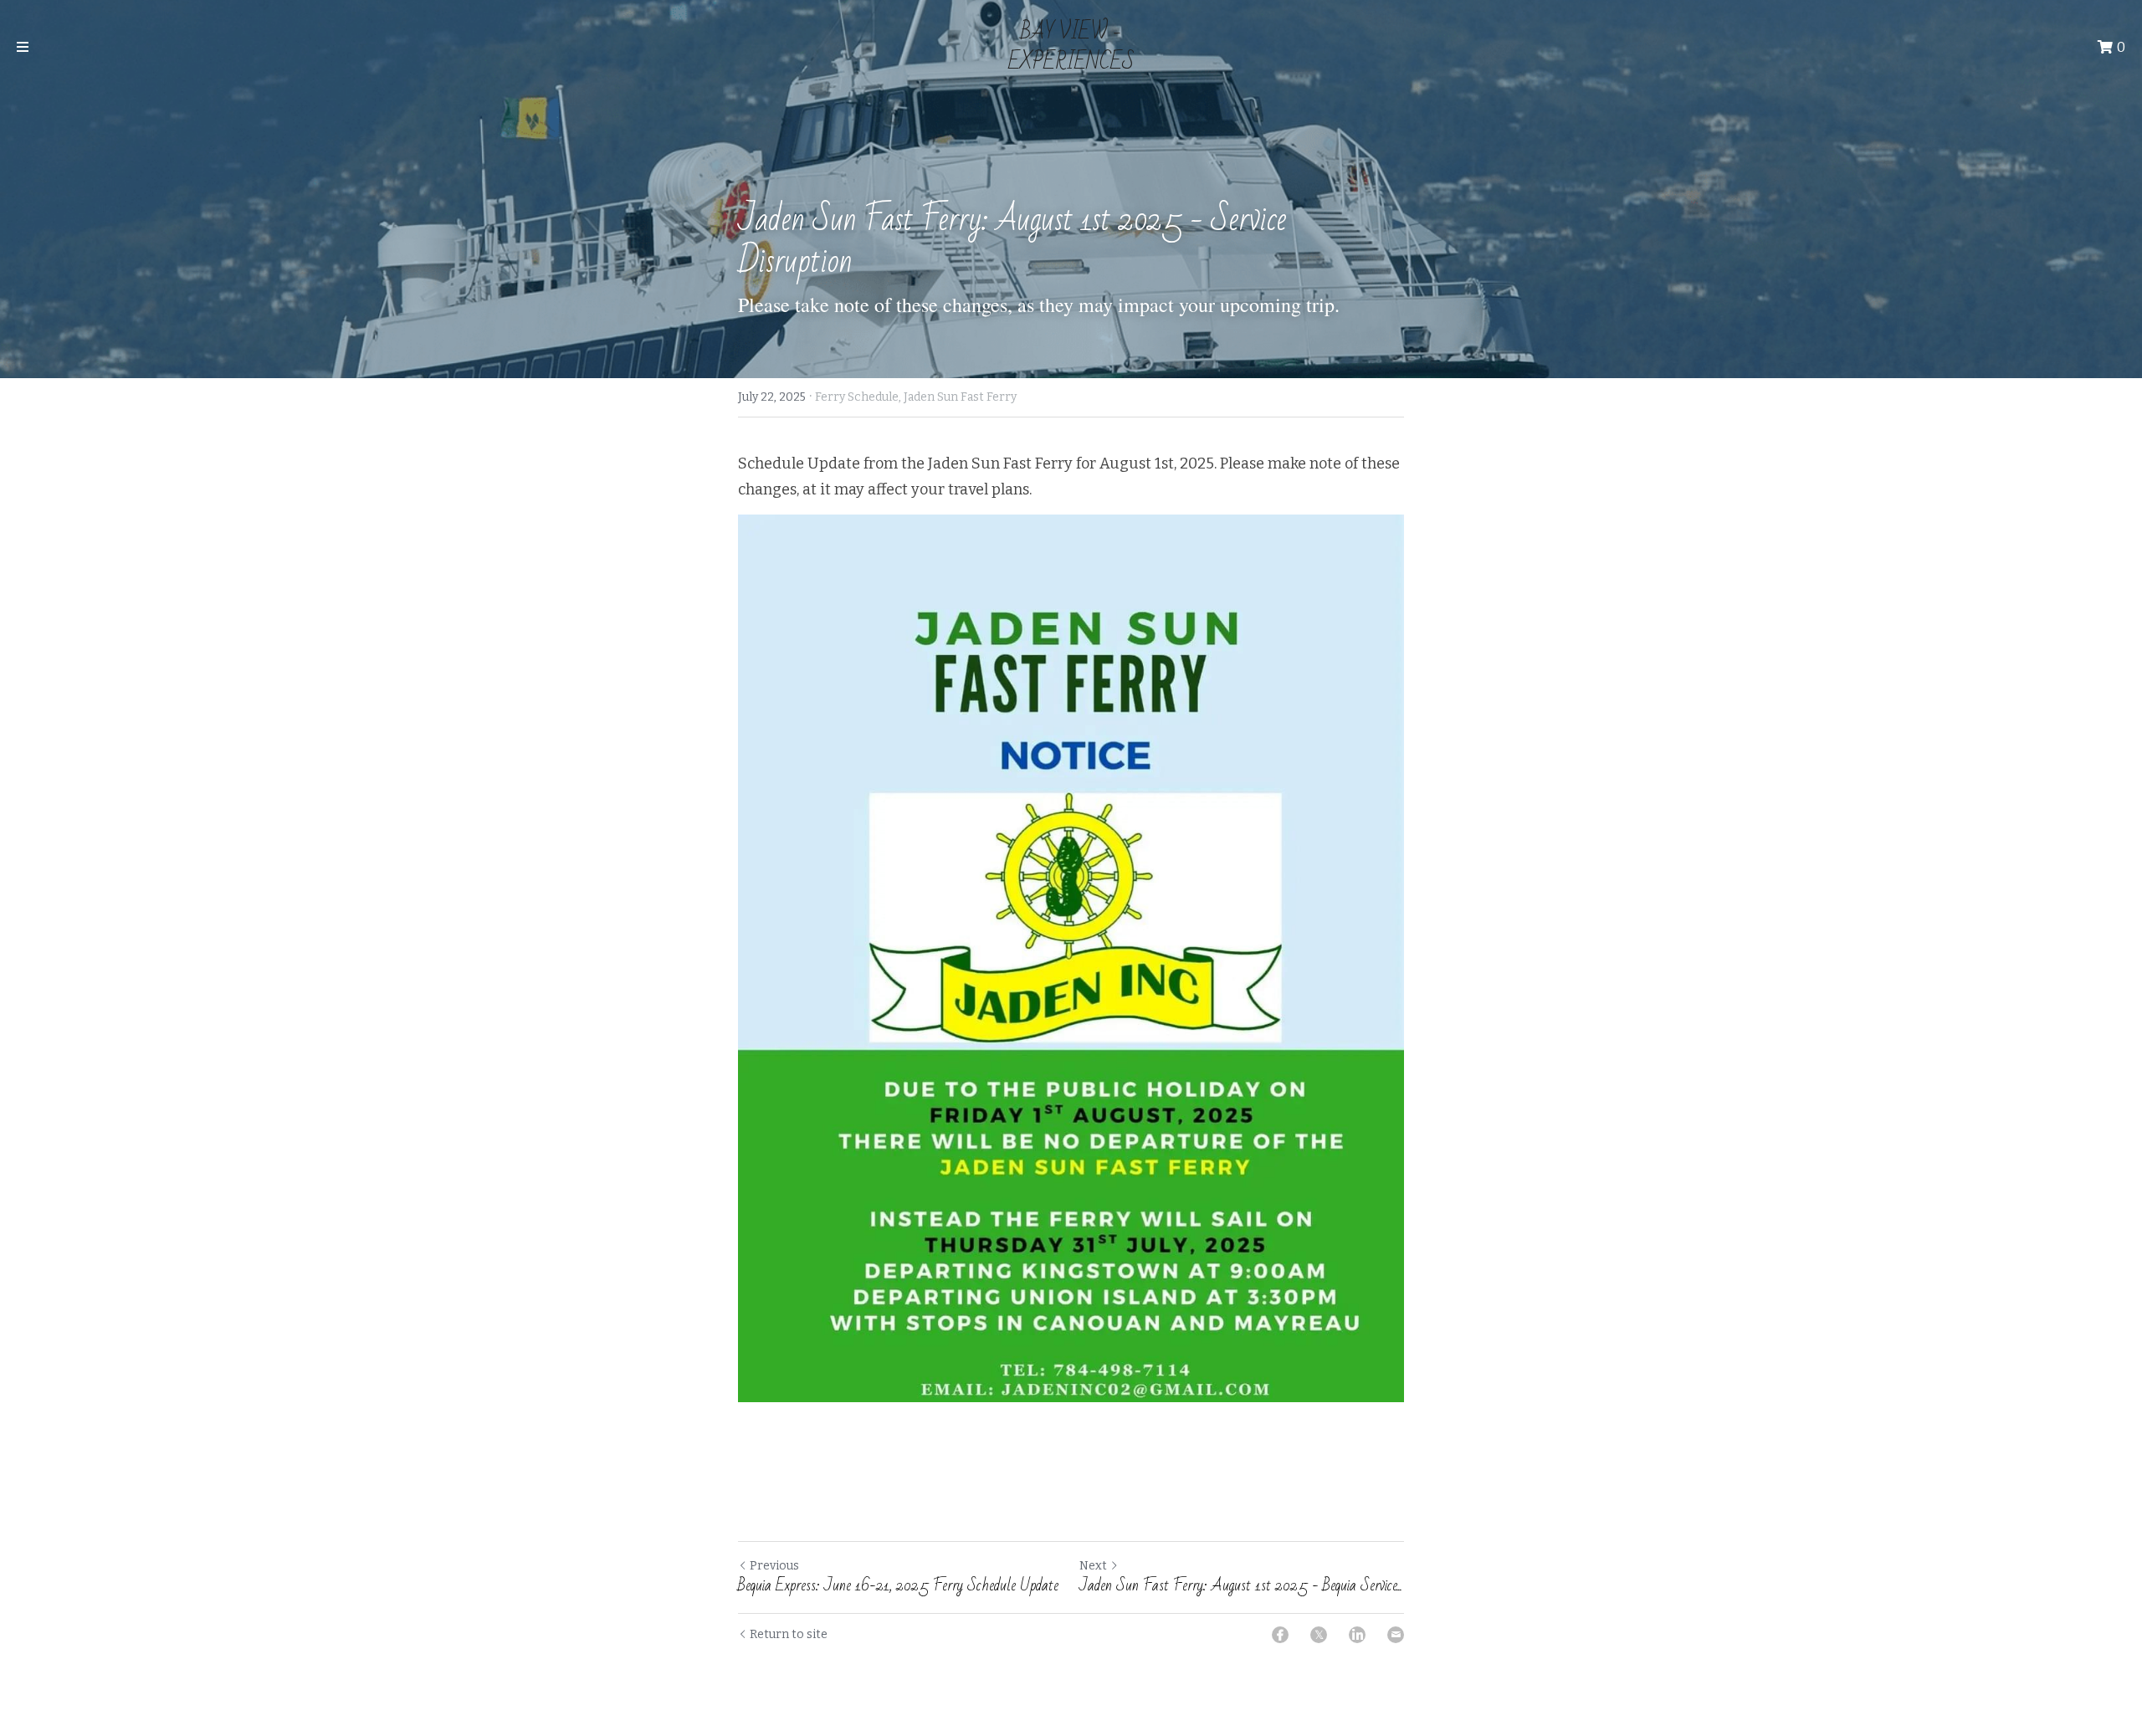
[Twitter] (1319, 1635)
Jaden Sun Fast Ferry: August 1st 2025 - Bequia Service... (1241, 1586)
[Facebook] (1280, 1635)
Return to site (789, 1634)
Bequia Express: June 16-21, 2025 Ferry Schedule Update (898, 1586)
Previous (774, 1566)
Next (1093, 1566)
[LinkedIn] (1357, 1635)
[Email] (1396, 1635)
